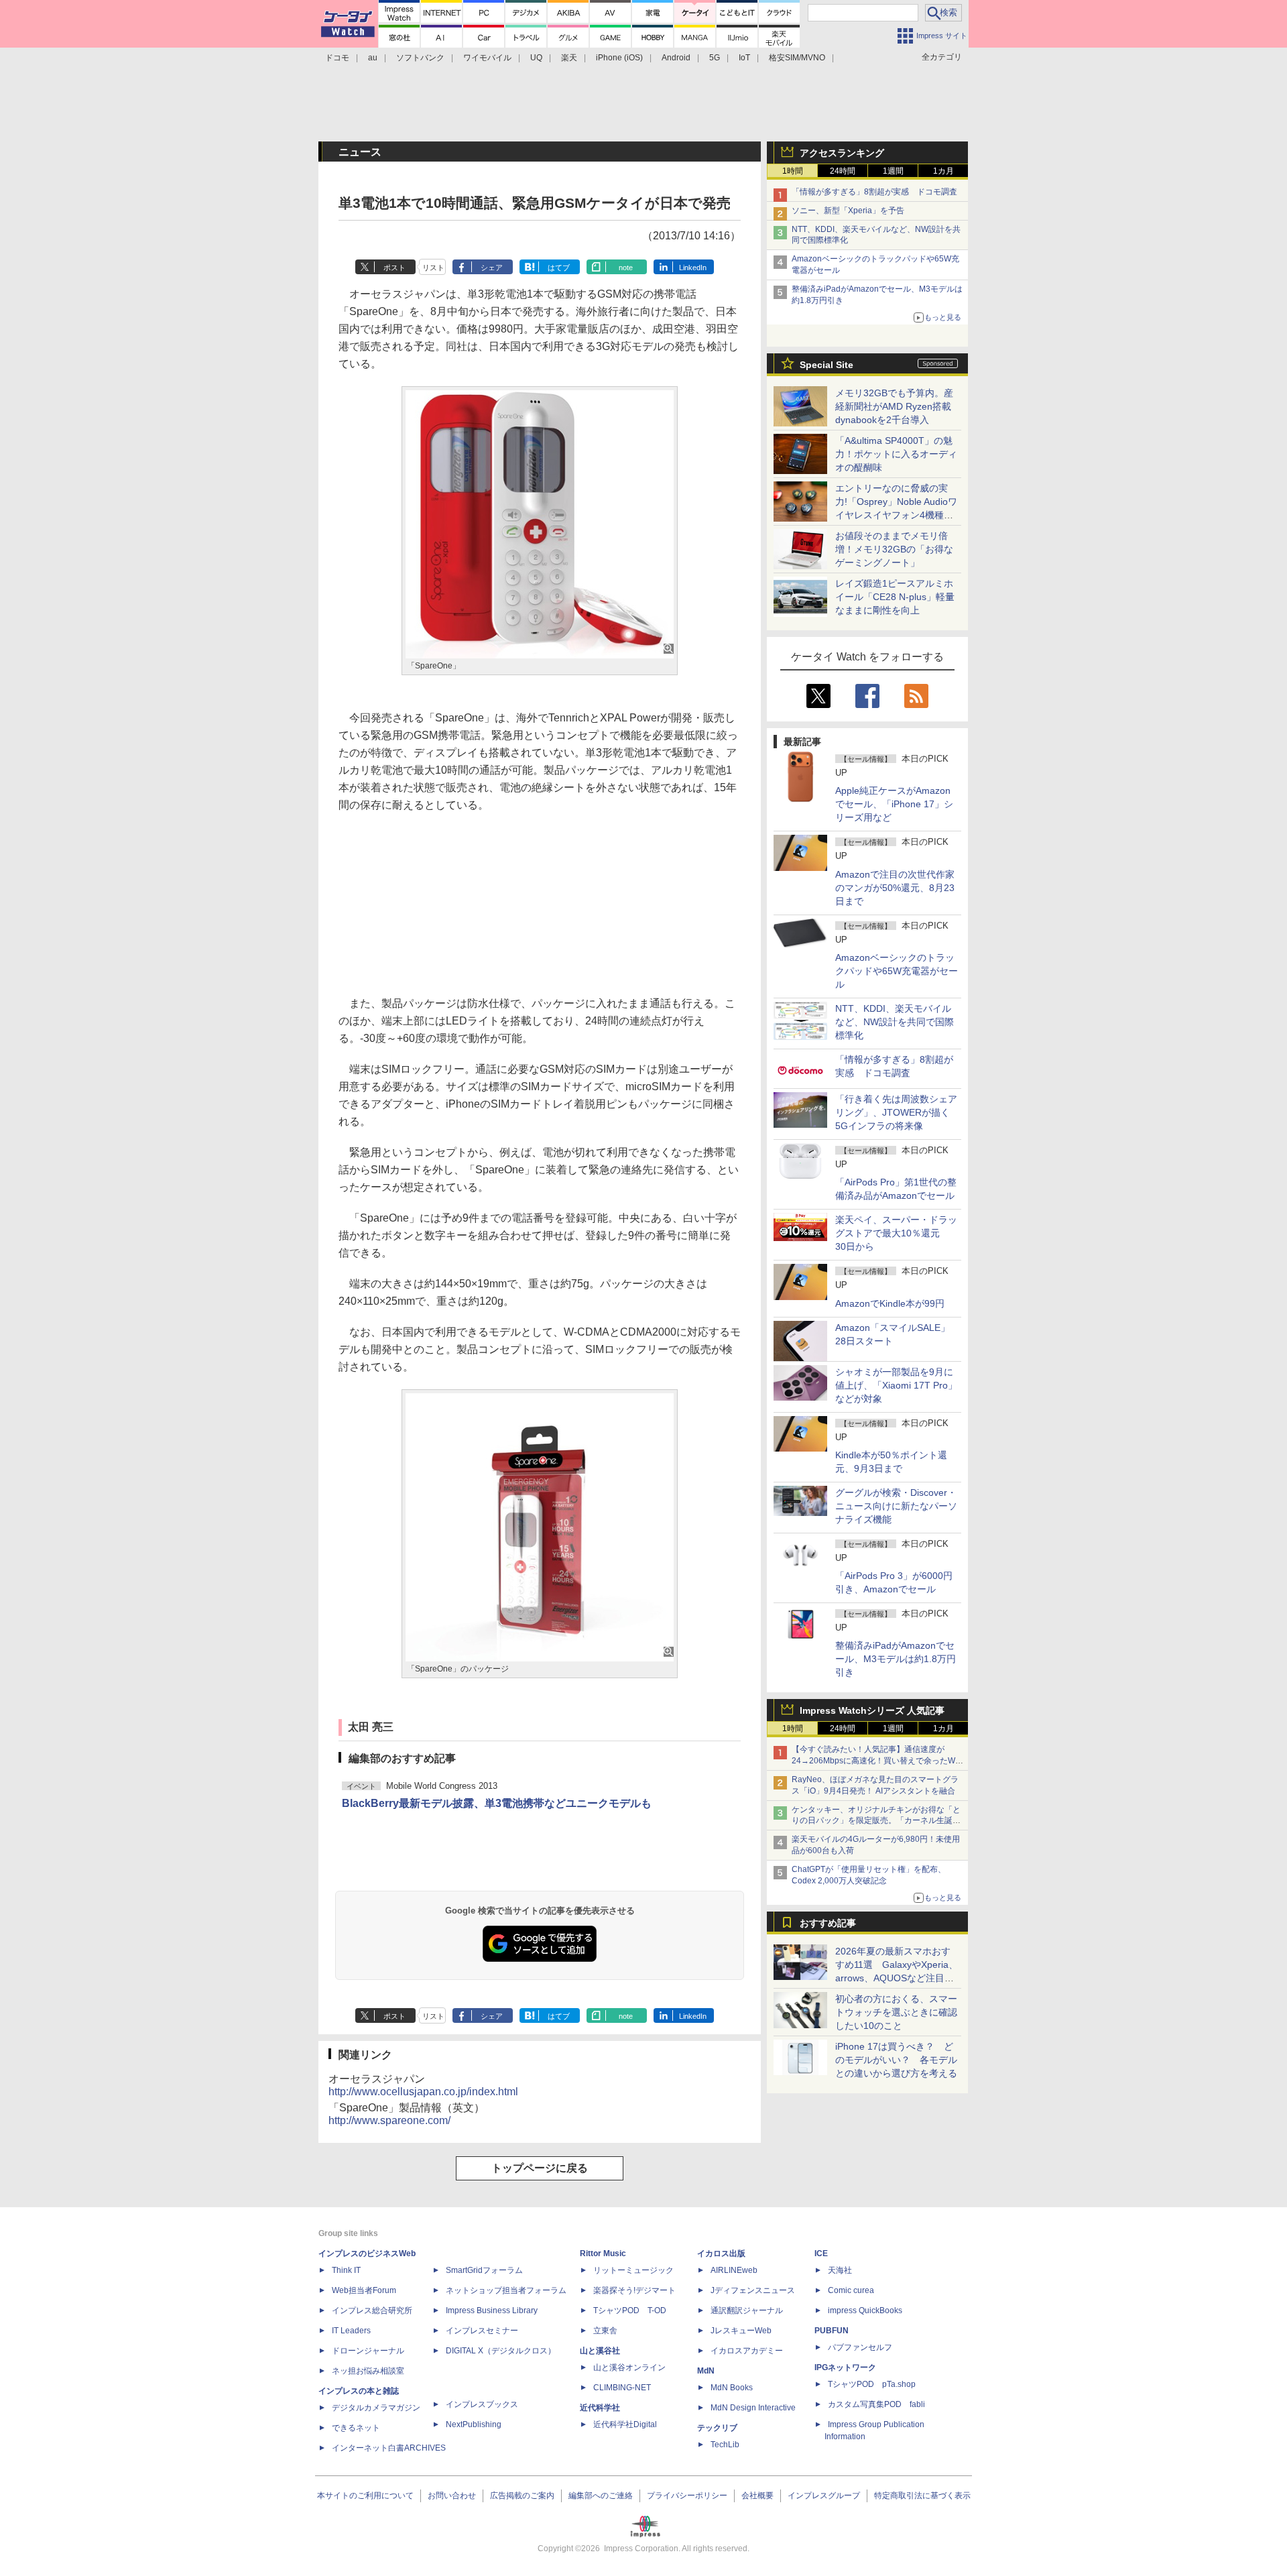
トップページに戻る (540, 2168)
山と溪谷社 (600, 2351)
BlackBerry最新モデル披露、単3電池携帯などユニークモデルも (497, 1803)
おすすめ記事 (828, 1923)
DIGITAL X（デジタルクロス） (501, 2351)
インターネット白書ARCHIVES (389, 2448)
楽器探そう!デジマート (634, 2290)
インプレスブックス (482, 2404)
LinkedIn (693, 268)
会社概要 (757, 2496)
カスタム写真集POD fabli (876, 2404)
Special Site (826, 365)
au (373, 58)
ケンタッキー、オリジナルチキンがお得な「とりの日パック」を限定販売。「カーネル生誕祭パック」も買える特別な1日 (876, 1821)
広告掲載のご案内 (522, 2496)
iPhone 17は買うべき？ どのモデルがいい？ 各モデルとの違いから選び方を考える (896, 2060)
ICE (821, 2253)
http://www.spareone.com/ (389, 2120)
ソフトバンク (420, 58)
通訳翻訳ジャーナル (747, 2310)
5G (715, 58)
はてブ (559, 268)
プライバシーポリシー (687, 2496)
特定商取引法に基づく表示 (922, 2496)
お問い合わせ (452, 2496)
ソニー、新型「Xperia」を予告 (848, 211)
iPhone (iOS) (619, 58)
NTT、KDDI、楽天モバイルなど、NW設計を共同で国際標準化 (895, 1022)
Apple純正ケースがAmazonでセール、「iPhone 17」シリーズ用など (894, 804)
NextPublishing (474, 2424)
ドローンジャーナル (368, 2351)
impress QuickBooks (865, 2310)
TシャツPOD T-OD (630, 2310)
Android (676, 58)
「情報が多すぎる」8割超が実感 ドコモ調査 (874, 192)
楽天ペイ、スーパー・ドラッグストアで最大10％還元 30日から (896, 1233)
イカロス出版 (721, 2253)
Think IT (346, 2270)
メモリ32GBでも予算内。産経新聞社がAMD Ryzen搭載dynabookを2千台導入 (894, 406)
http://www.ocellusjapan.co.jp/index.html (423, 2092)
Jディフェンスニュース (753, 2290)
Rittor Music (603, 2253)
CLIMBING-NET (622, 2388)
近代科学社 (600, 2408)
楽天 (569, 58)
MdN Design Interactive (753, 2408)
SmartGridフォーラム (484, 2270)
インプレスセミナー (482, 2331)
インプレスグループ (824, 2496)
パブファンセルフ (860, 2347)
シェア (492, 268)
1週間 (893, 171)
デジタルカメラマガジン (376, 2408)
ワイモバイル (487, 58)
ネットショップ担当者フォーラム (506, 2290)
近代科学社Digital (625, 2424)
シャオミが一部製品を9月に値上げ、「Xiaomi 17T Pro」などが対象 (896, 1385)
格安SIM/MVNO (797, 58)
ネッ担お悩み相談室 (368, 2371)
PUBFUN (832, 2331)
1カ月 (943, 171)
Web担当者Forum (364, 2290)
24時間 (843, 171)
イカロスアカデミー (747, 2351)
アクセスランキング (842, 153)
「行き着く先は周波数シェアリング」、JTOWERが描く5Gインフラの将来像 (896, 1112)
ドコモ (337, 58)
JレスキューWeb (741, 2331)
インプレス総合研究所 (372, 2310)
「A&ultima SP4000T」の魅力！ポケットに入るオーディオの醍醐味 (896, 454)
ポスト (394, 268)
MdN (706, 2371)
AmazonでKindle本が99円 (890, 1303)
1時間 (793, 171)
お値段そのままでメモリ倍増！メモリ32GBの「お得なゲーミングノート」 (894, 549)
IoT (744, 58)
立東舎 (605, 2331)
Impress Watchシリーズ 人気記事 (872, 1710)
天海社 (840, 2270)
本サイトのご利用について (365, 2496)
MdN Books (732, 2388)
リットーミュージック (633, 2270)
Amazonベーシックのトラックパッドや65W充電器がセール (897, 971)
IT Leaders (351, 2331)
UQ (536, 58)
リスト (433, 268)
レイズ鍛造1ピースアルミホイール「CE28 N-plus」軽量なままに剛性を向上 (895, 597)
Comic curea (851, 2290)
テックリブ (717, 2428)
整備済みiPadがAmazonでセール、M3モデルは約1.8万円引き (896, 1659)
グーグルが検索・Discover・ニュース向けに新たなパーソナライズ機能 (896, 1506)
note (626, 268)
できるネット (356, 2428)
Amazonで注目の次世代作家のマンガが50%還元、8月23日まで (895, 888)
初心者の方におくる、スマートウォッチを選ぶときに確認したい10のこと (896, 2012)
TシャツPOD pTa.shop (872, 2384)
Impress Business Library (492, 2310)
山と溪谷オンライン (629, 2367)
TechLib (725, 2445)
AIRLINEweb (734, 2270)
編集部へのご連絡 (601, 2496)
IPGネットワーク (845, 2367)
